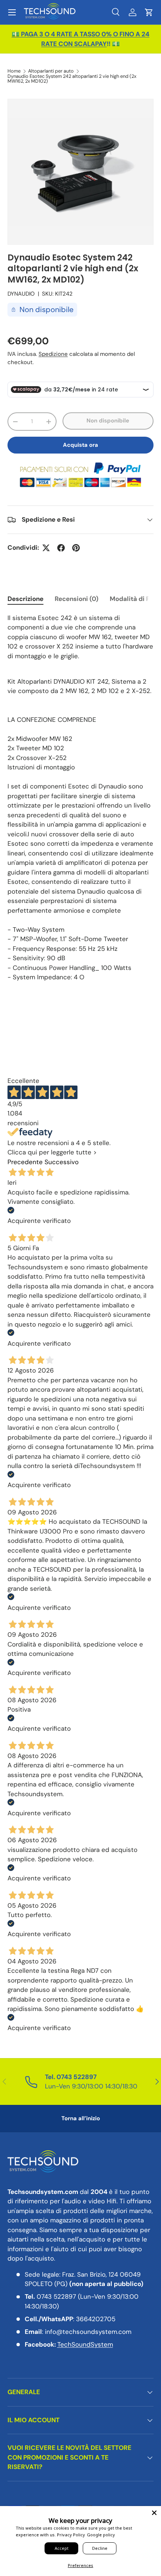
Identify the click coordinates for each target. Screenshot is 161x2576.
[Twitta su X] (46, 548)
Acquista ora (80, 445)
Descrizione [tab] (25, 599)
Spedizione (53, 354)
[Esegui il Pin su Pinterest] (76, 548)
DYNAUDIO (21, 294)
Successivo (62, 1162)
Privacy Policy (71, 2535)
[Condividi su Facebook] (61, 548)
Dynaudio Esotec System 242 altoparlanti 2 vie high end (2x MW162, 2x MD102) (72, 79)
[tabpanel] (80, 798)
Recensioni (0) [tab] (77, 599)
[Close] (154, 2513)
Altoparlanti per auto (51, 71)
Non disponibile (108, 421)
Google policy (101, 2535)
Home (14, 71)
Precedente (25, 1162)
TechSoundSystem (85, 2344)
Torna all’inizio (81, 2118)
